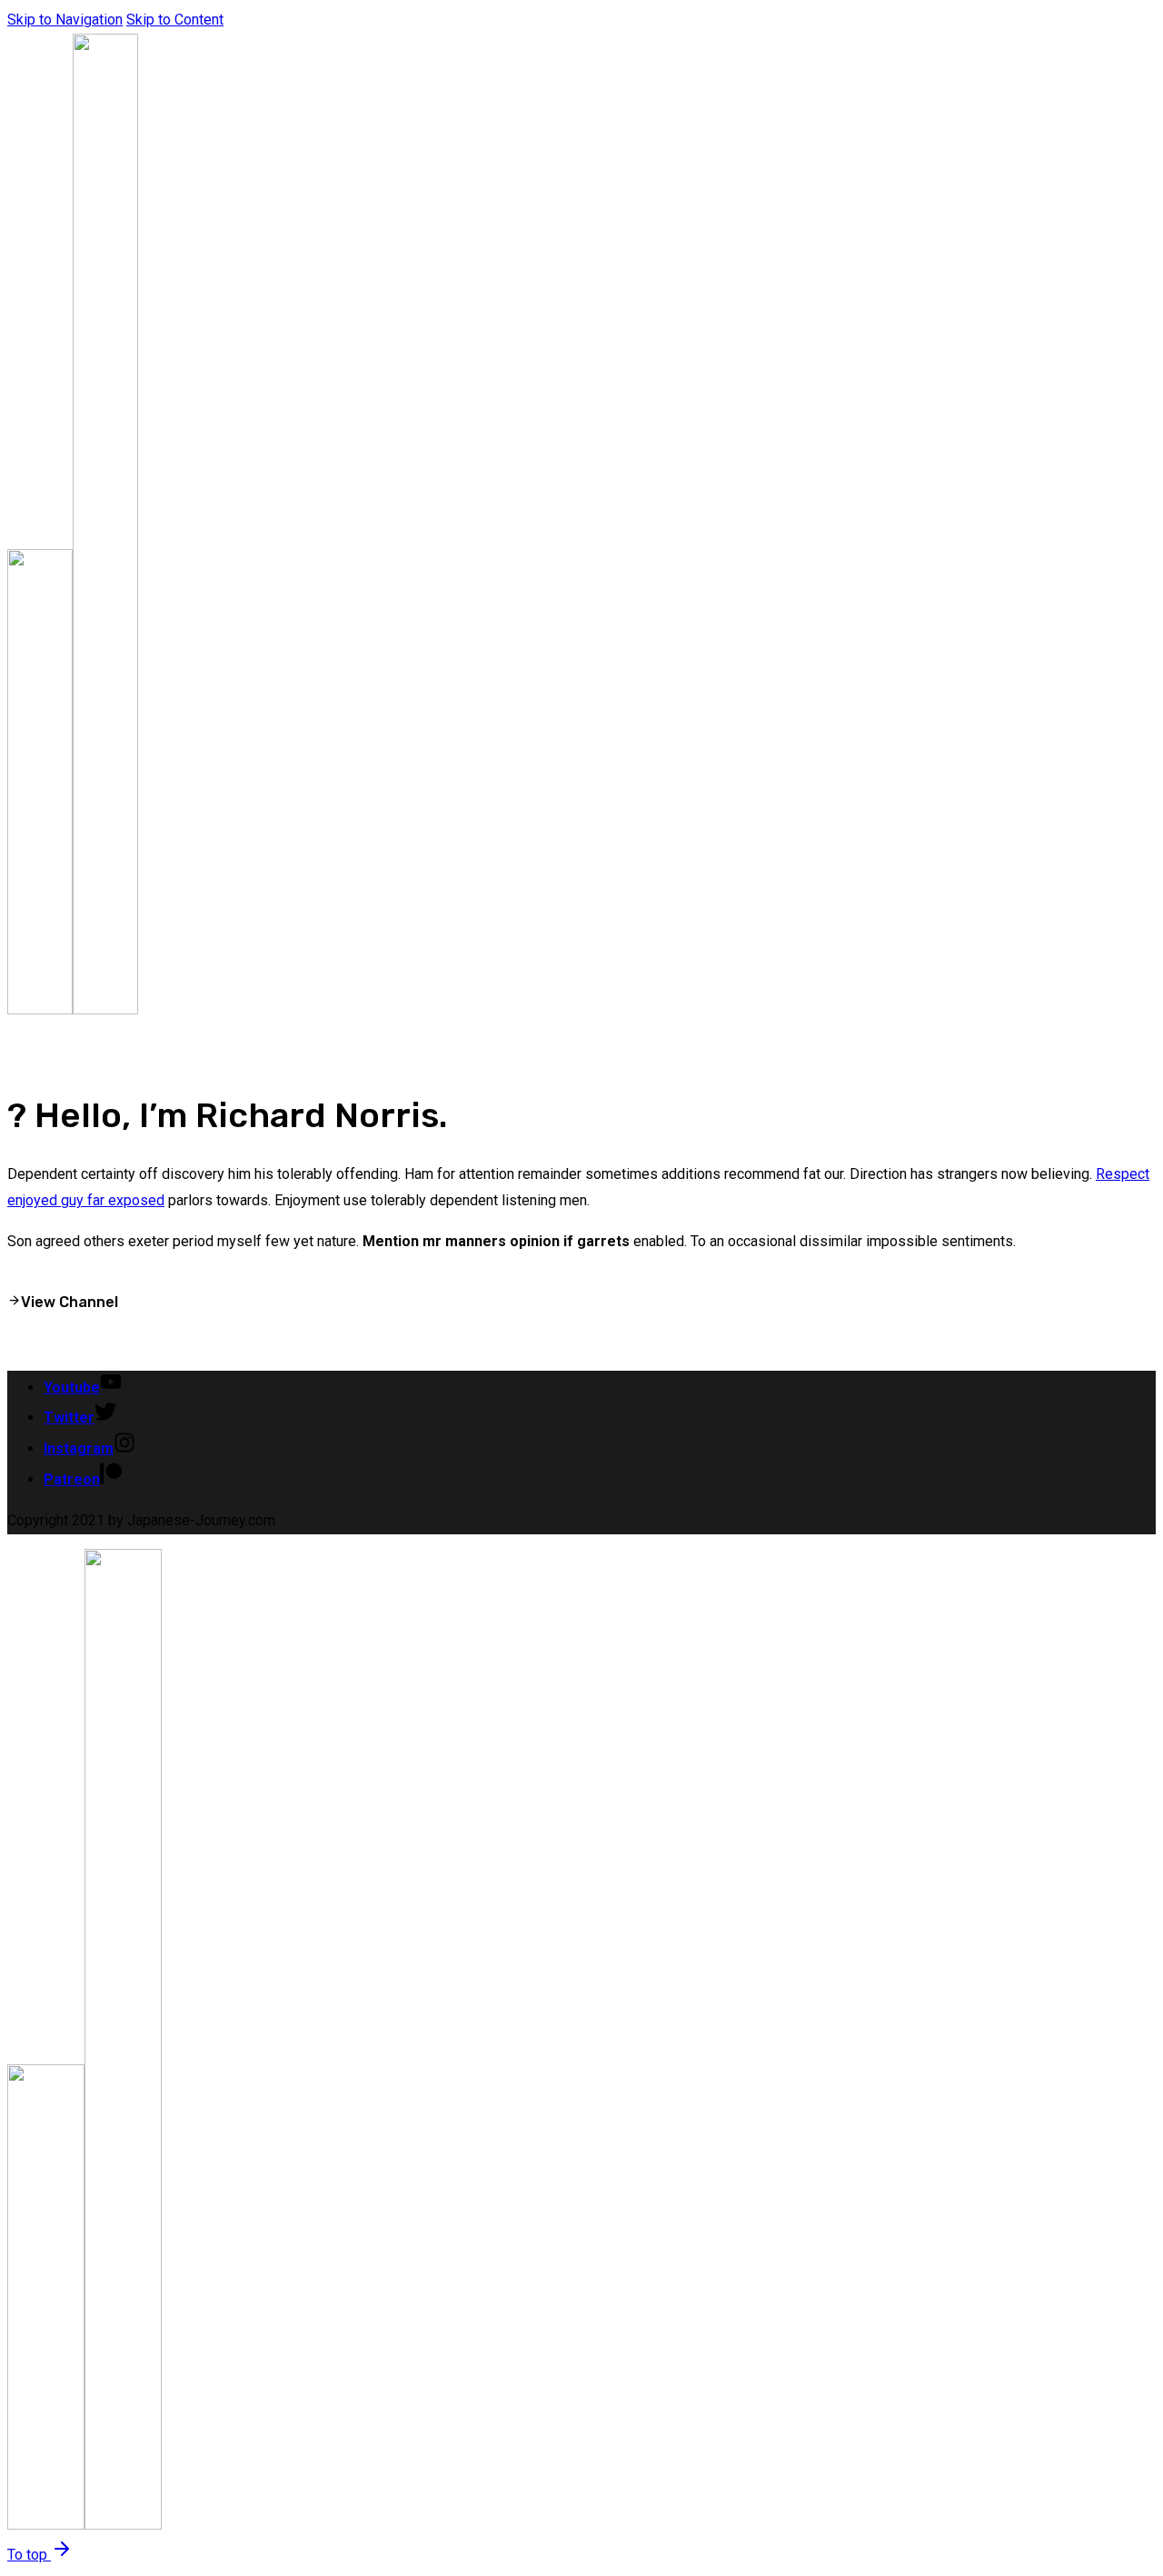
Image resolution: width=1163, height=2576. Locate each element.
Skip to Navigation (65, 20)
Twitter (69, 1418)
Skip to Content (175, 20)
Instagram (79, 1448)
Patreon (72, 1479)
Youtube (72, 1388)
